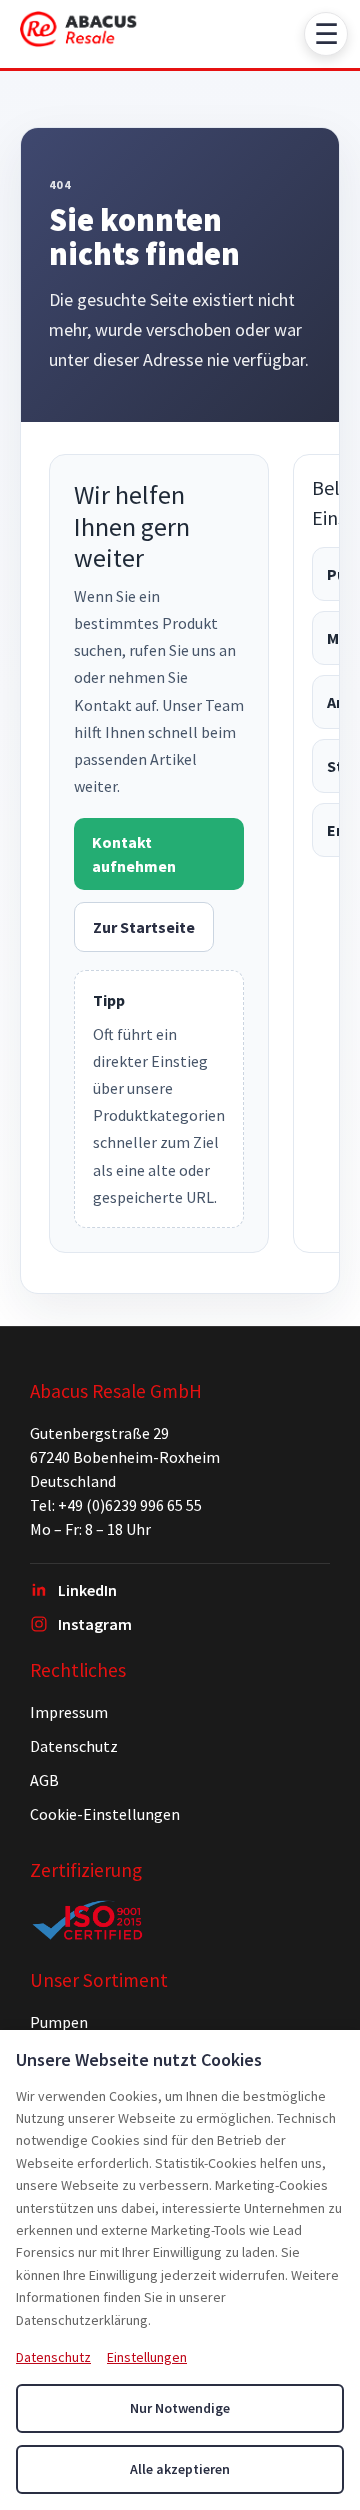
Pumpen (59, 2022)
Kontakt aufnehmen (134, 854)
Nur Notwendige (180, 2408)
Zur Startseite (144, 927)
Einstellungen (147, 2357)
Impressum (69, 1712)
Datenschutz (74, 1746)
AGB (44, 1780)
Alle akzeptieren (180, 2469)
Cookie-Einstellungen (105, 1814)
